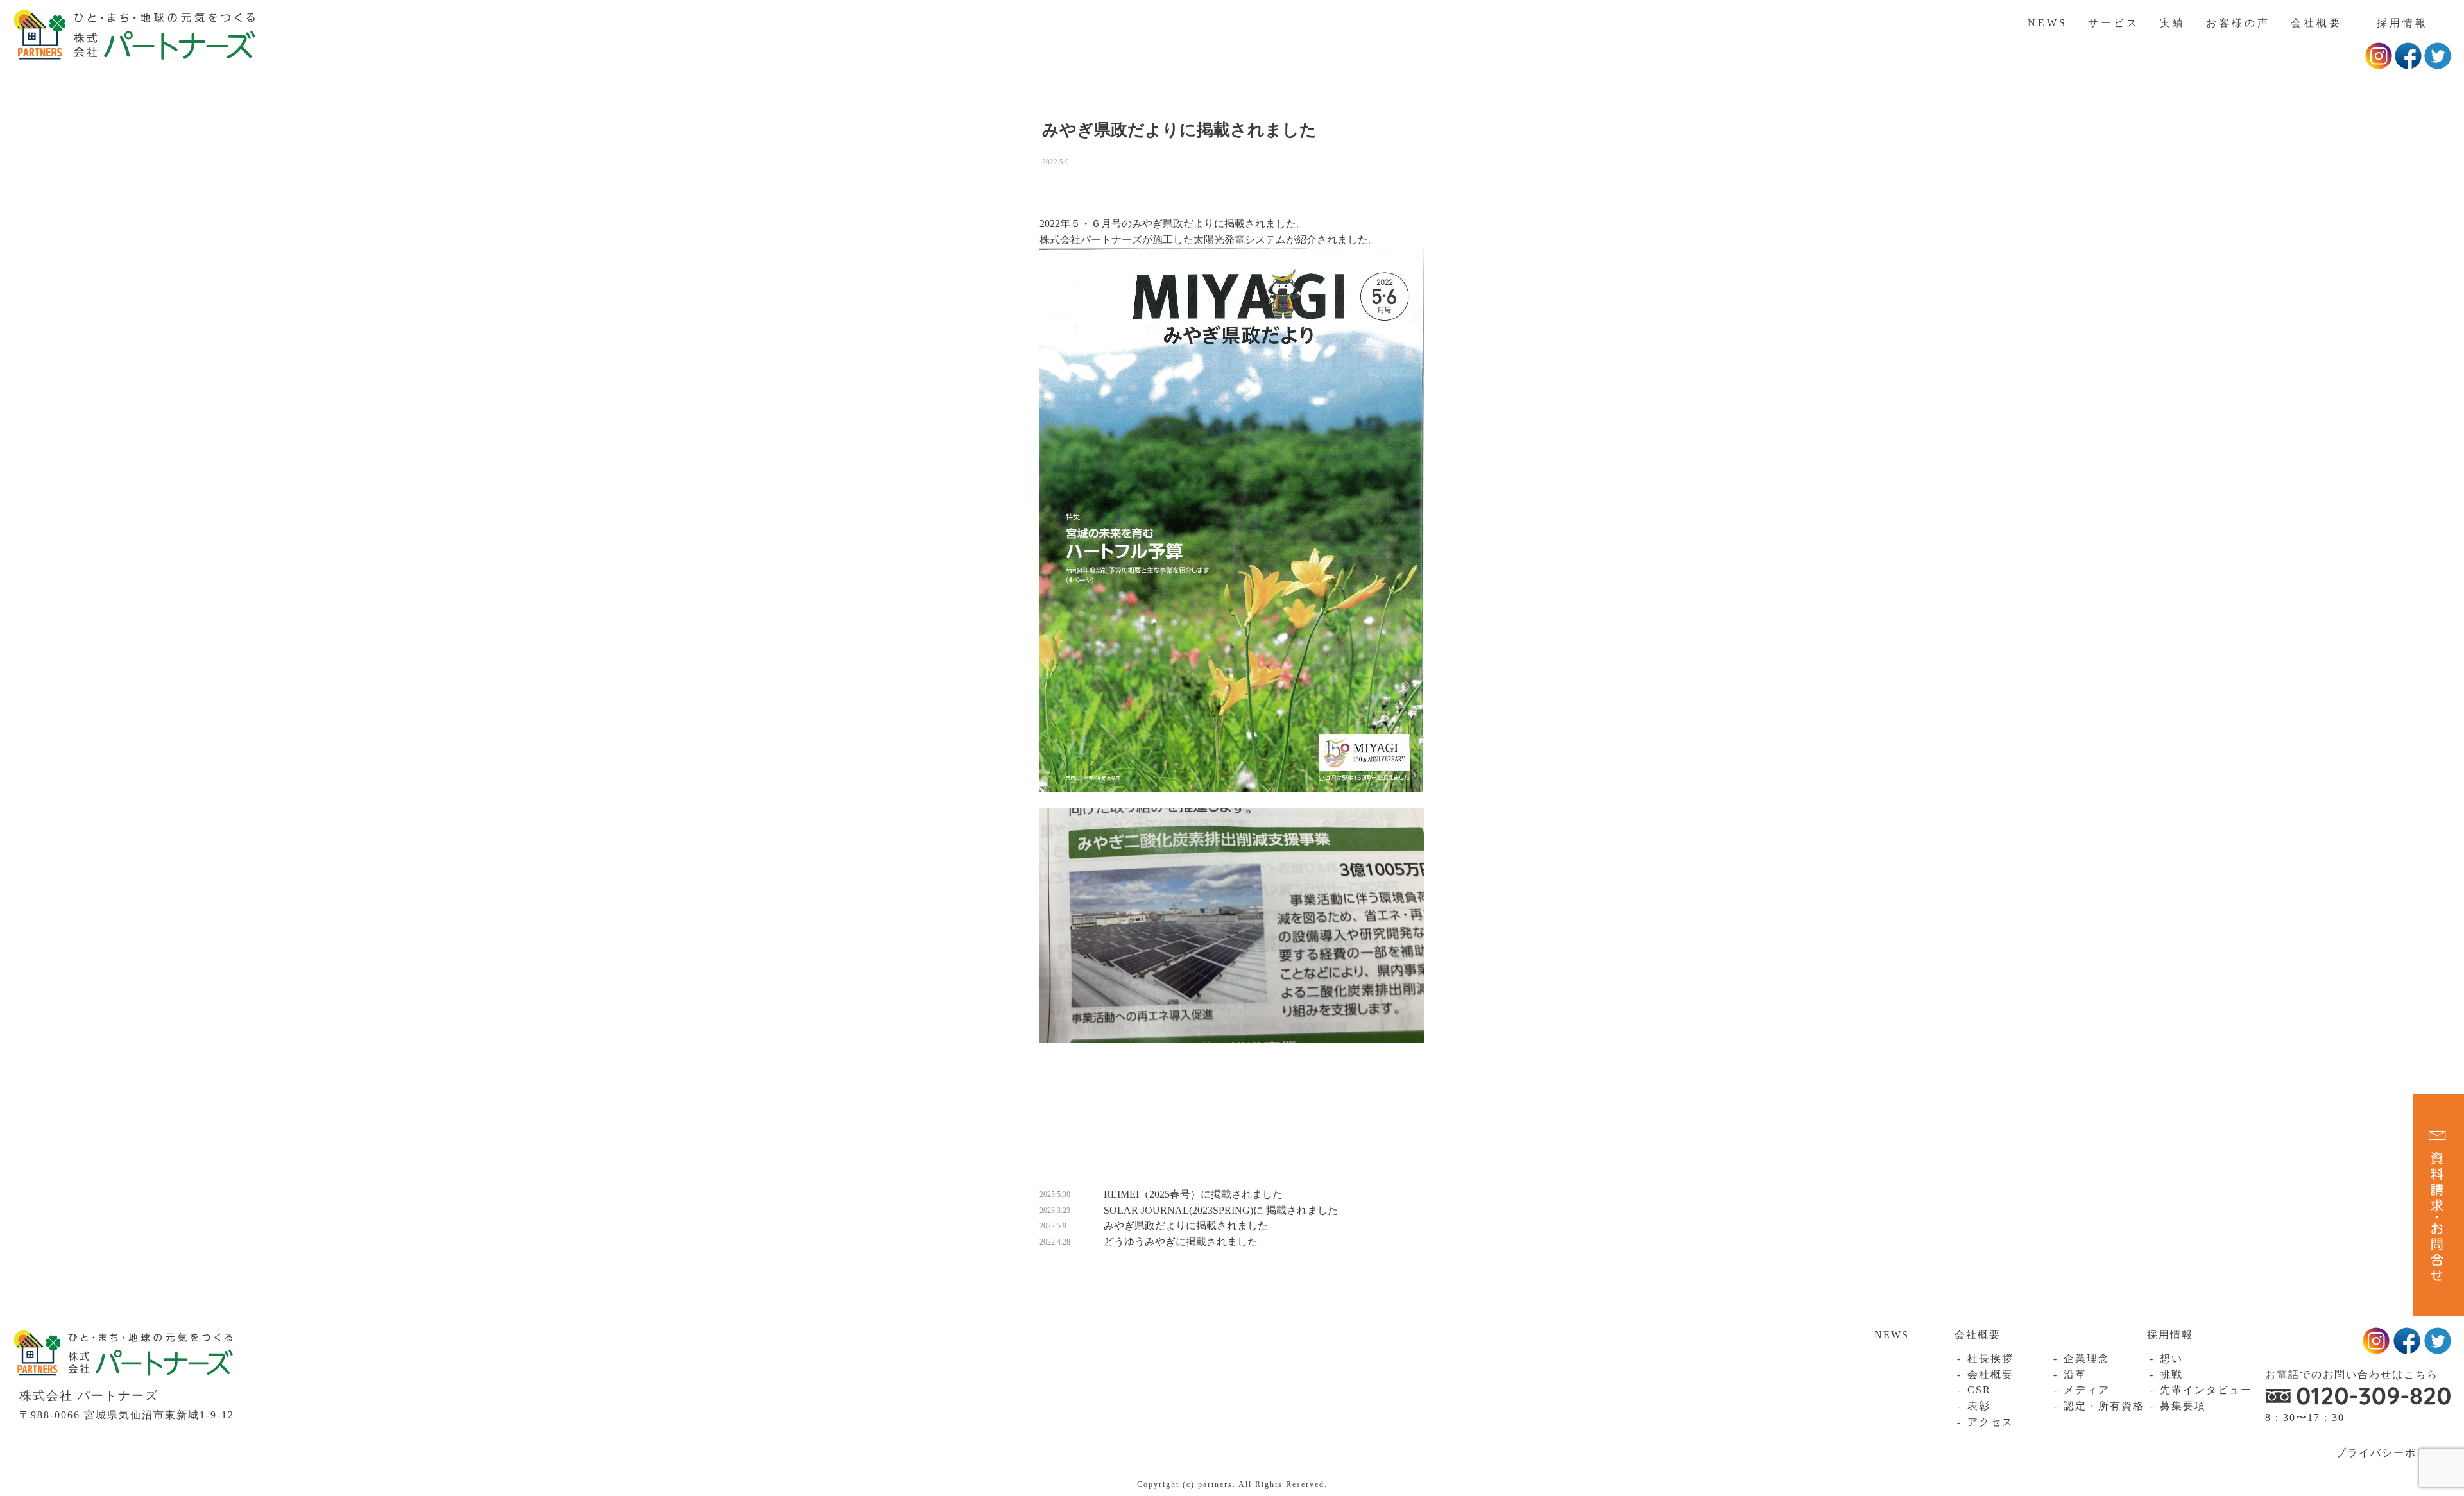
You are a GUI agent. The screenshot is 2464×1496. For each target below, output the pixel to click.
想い (2171, 1358)
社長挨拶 (1990, 1358)
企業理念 (2087, 1358)
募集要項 (2183, 1406)
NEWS (2048, 23)
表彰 (1979, 1406)
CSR (1979, 1390)
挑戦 (2171, 1374)
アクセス (1990, 1422)
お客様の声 (2238, 23)
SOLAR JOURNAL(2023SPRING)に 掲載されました (1221, 1210)
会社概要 (2316, 23)
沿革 (2075, 1374)
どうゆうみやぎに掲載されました (1181, 1242)
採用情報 (2402, 23)
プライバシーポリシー (2393, 1453)
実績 (2173, 23)
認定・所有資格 (2104, 1406)
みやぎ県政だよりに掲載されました (1186, 1226)
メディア (2087, 1390)
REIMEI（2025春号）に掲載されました (1193, 1194)
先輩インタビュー (2206, 1390)
